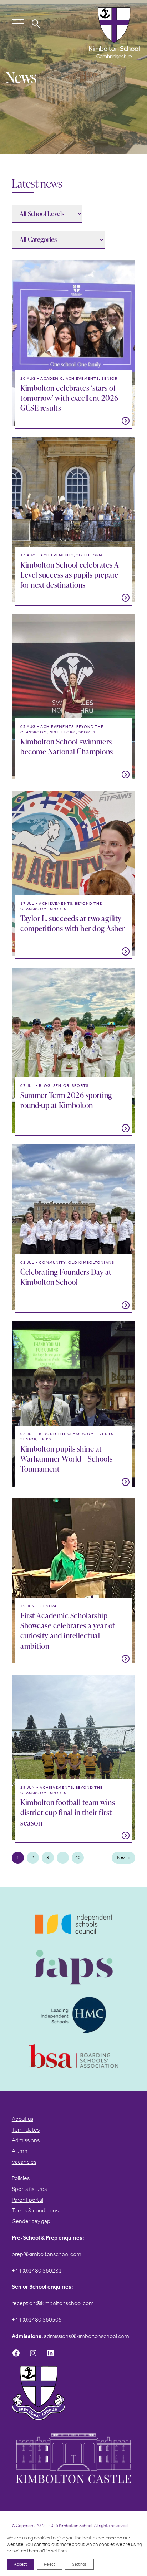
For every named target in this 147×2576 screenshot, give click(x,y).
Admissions (26, 2140)
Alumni (20, 2151)
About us (22, 2119)
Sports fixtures (29, 2189)
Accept (20, 2564)
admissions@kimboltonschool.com (87, 2336)
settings (59, 2551)
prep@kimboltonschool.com (47, 2254)
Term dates (26, 2130)
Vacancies (24, 2162)
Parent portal (27, 2200)
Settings (79, 2564)
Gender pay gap (31, 2221)
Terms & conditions (35, 2210)
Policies (21, 2178)
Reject (49, 2564)
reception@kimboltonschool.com (53, 2303)
